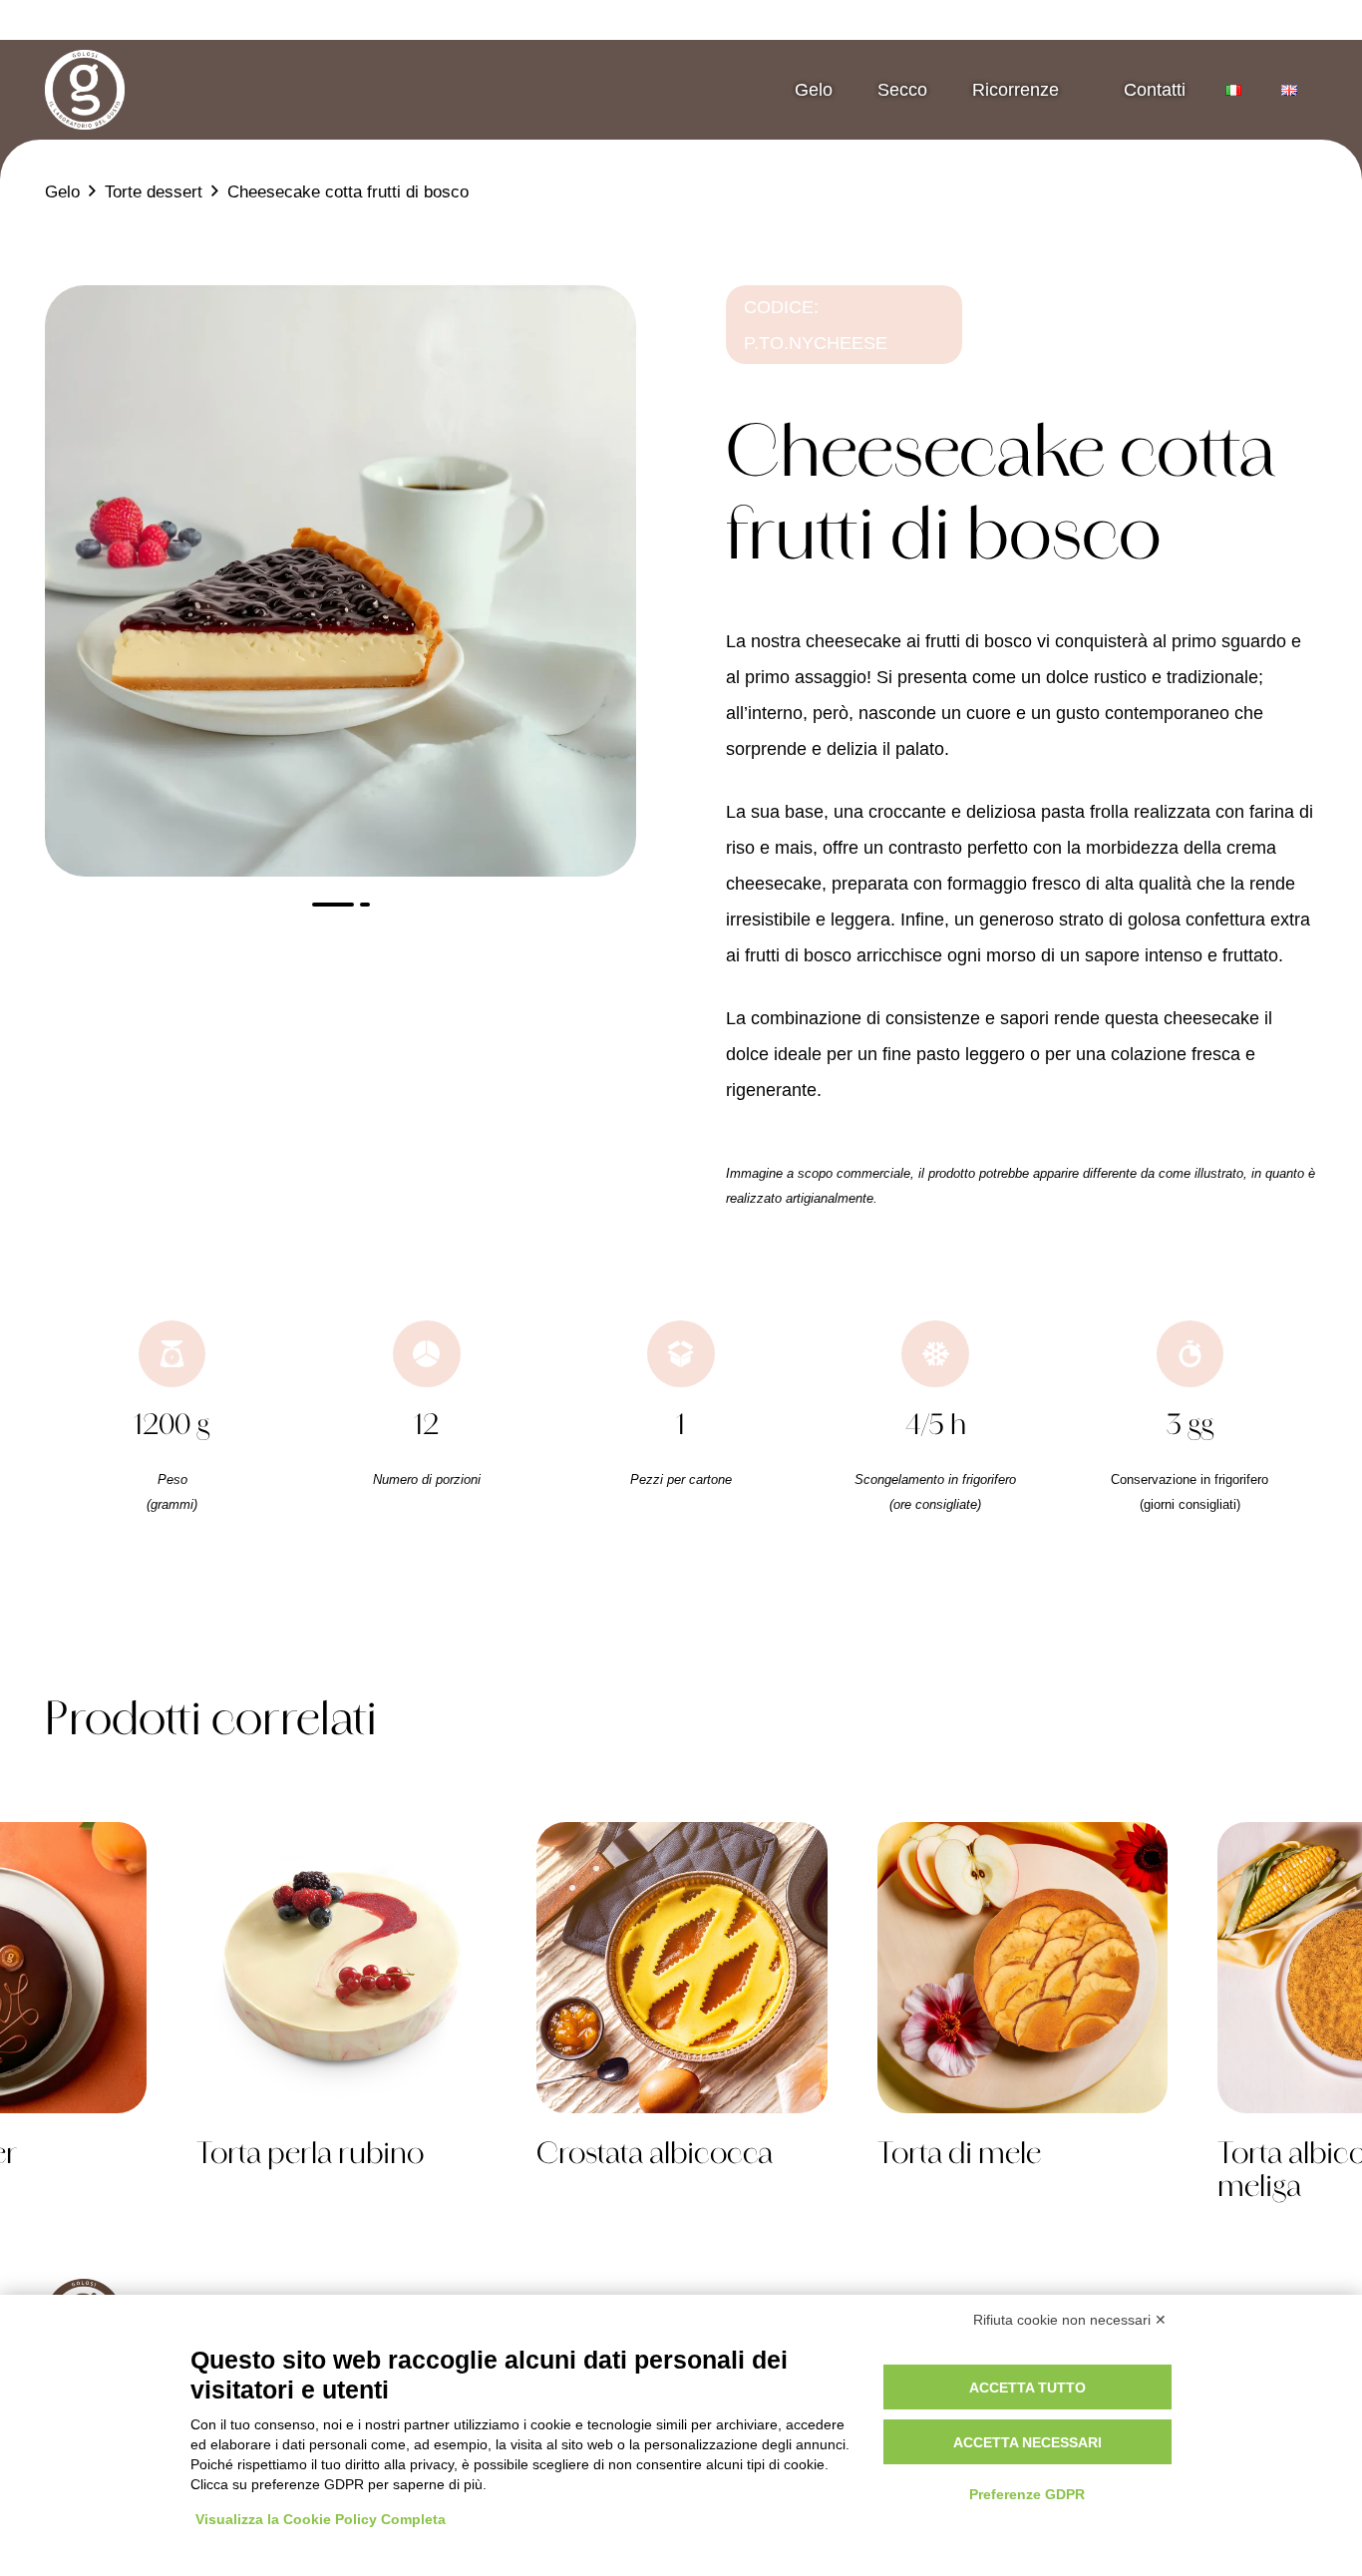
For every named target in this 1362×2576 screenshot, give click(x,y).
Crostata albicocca (655, 2156)
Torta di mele (959, 2156)
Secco (902, 90)
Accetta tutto (1027, 2388)
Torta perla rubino (310, 2156)
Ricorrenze (1016, 90)
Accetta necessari (1027, 2442)
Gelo (814, 90)
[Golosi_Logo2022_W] (85, 90)
